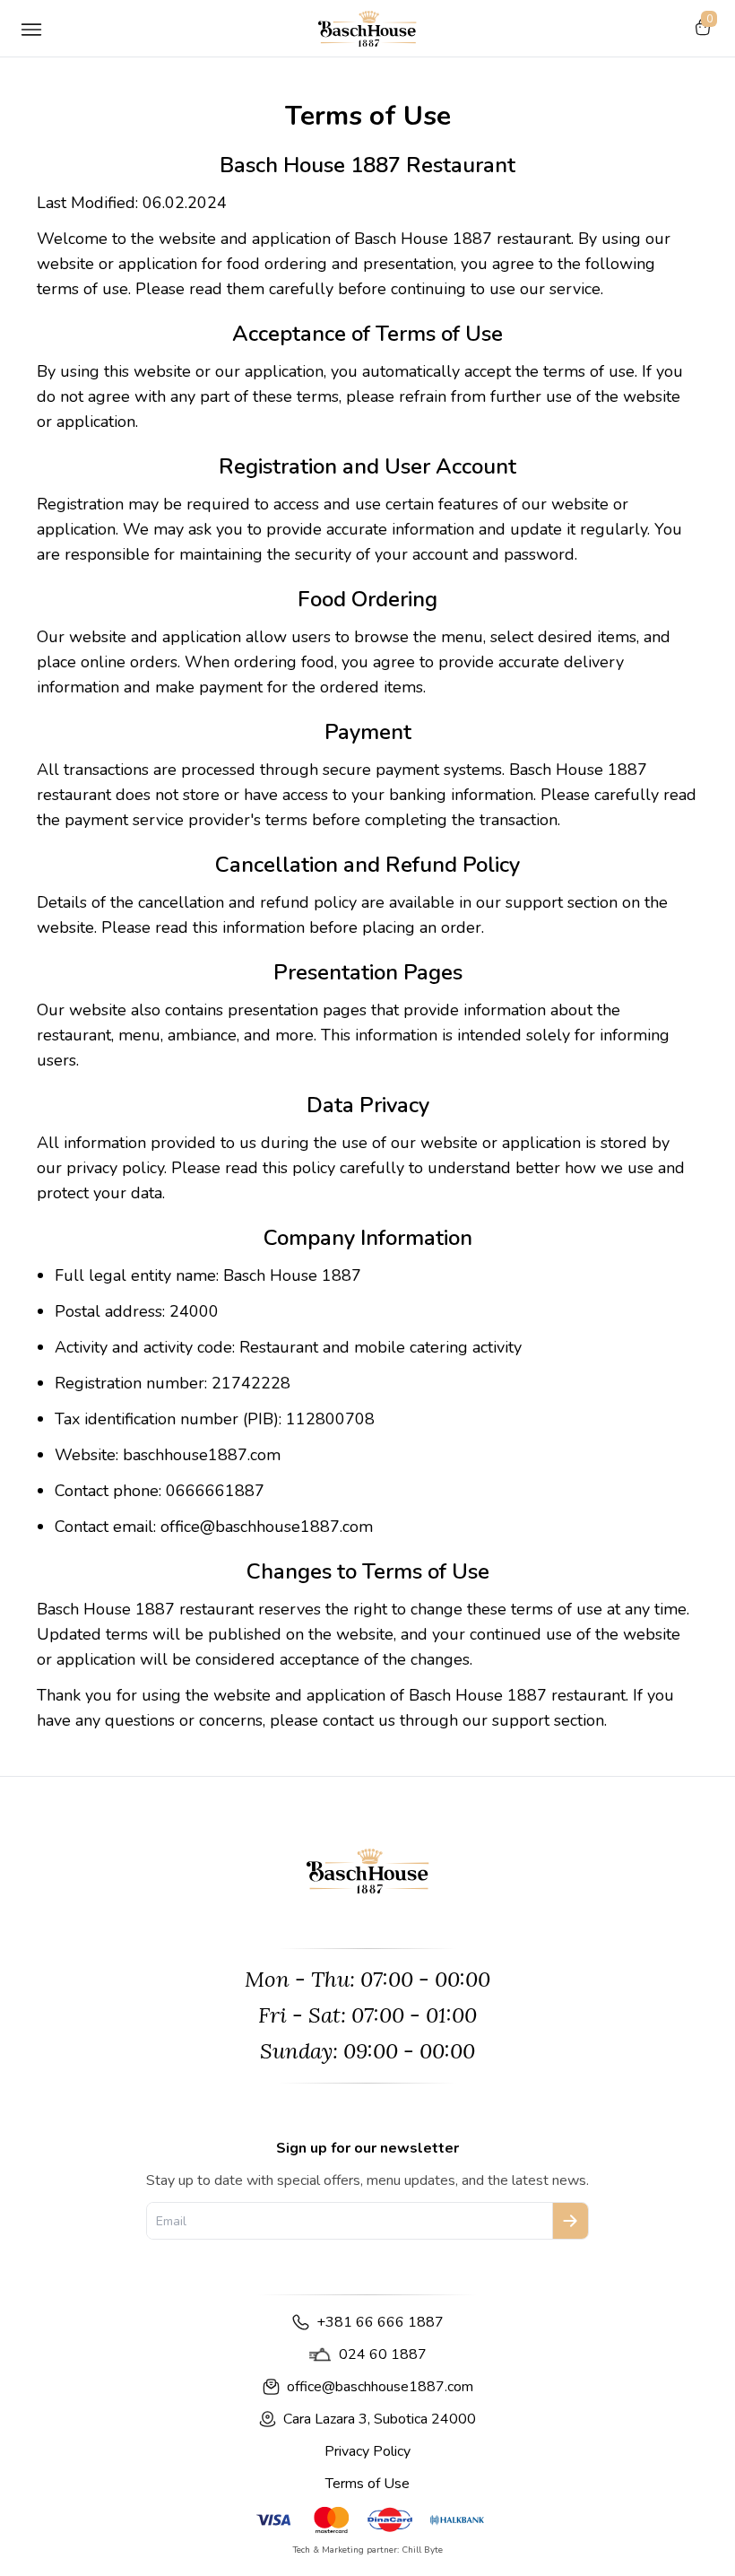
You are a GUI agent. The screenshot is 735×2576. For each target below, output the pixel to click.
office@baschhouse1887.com (380, 2387)
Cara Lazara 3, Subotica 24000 (380, 2419)
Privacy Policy (367, 2451)
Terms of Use (367, 2484)
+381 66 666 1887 (380, 2322)
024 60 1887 (383, 2354)
